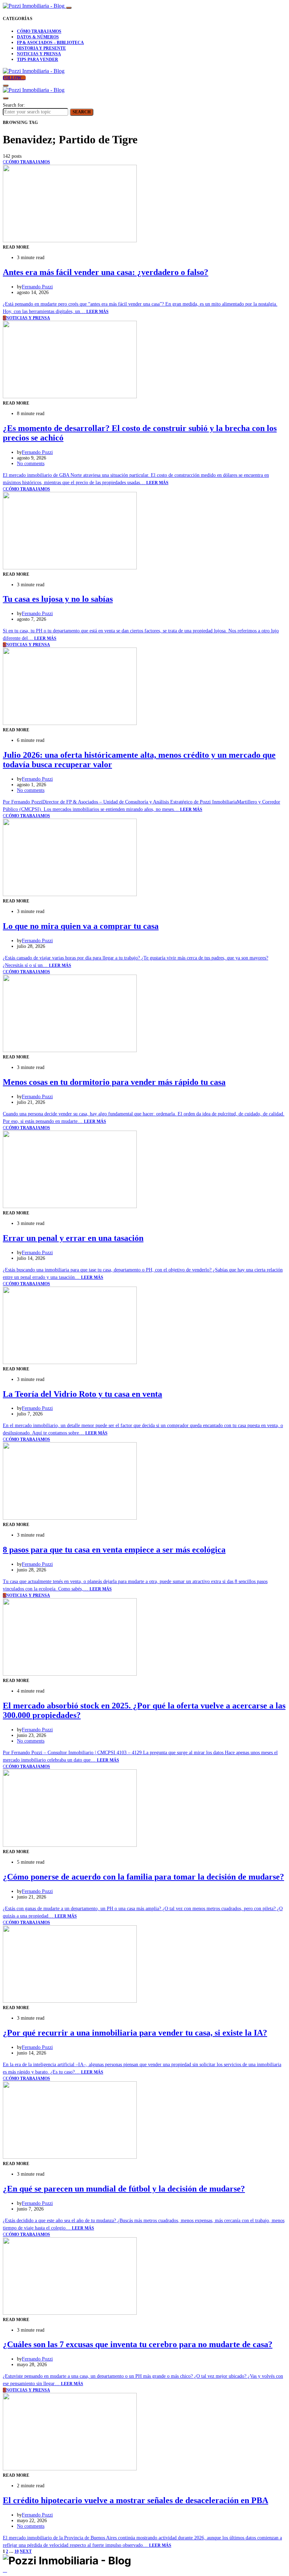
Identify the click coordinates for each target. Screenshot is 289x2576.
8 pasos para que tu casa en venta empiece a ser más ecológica (114, 1550)
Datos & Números (38, 37)
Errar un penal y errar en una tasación (73, 1238)
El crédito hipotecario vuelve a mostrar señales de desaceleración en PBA (136, 2500)
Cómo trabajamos (39, 31)
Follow (13, 78)
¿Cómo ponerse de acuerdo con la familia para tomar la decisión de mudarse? (143, 1877)
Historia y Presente (41, 48)
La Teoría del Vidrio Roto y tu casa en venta (82, 1394)
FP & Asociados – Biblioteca (50, 43)
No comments (31, 464)
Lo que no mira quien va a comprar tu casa (81, 926)
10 (17, 2551)
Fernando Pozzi (37, 287)
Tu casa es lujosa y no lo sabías (58, 599)
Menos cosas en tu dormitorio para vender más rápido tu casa (114, 1082)
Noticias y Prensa (39, 54)
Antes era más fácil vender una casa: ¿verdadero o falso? (106, 272)
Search (82, 112)
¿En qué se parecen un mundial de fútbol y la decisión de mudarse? (124, 2189)
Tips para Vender (38, 60)
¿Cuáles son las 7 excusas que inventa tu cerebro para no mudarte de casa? (138, 2344)
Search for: (14, 105)
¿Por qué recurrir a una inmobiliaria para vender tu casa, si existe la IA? (135, 2033)
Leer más (97, 312)
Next (26, 2551)
